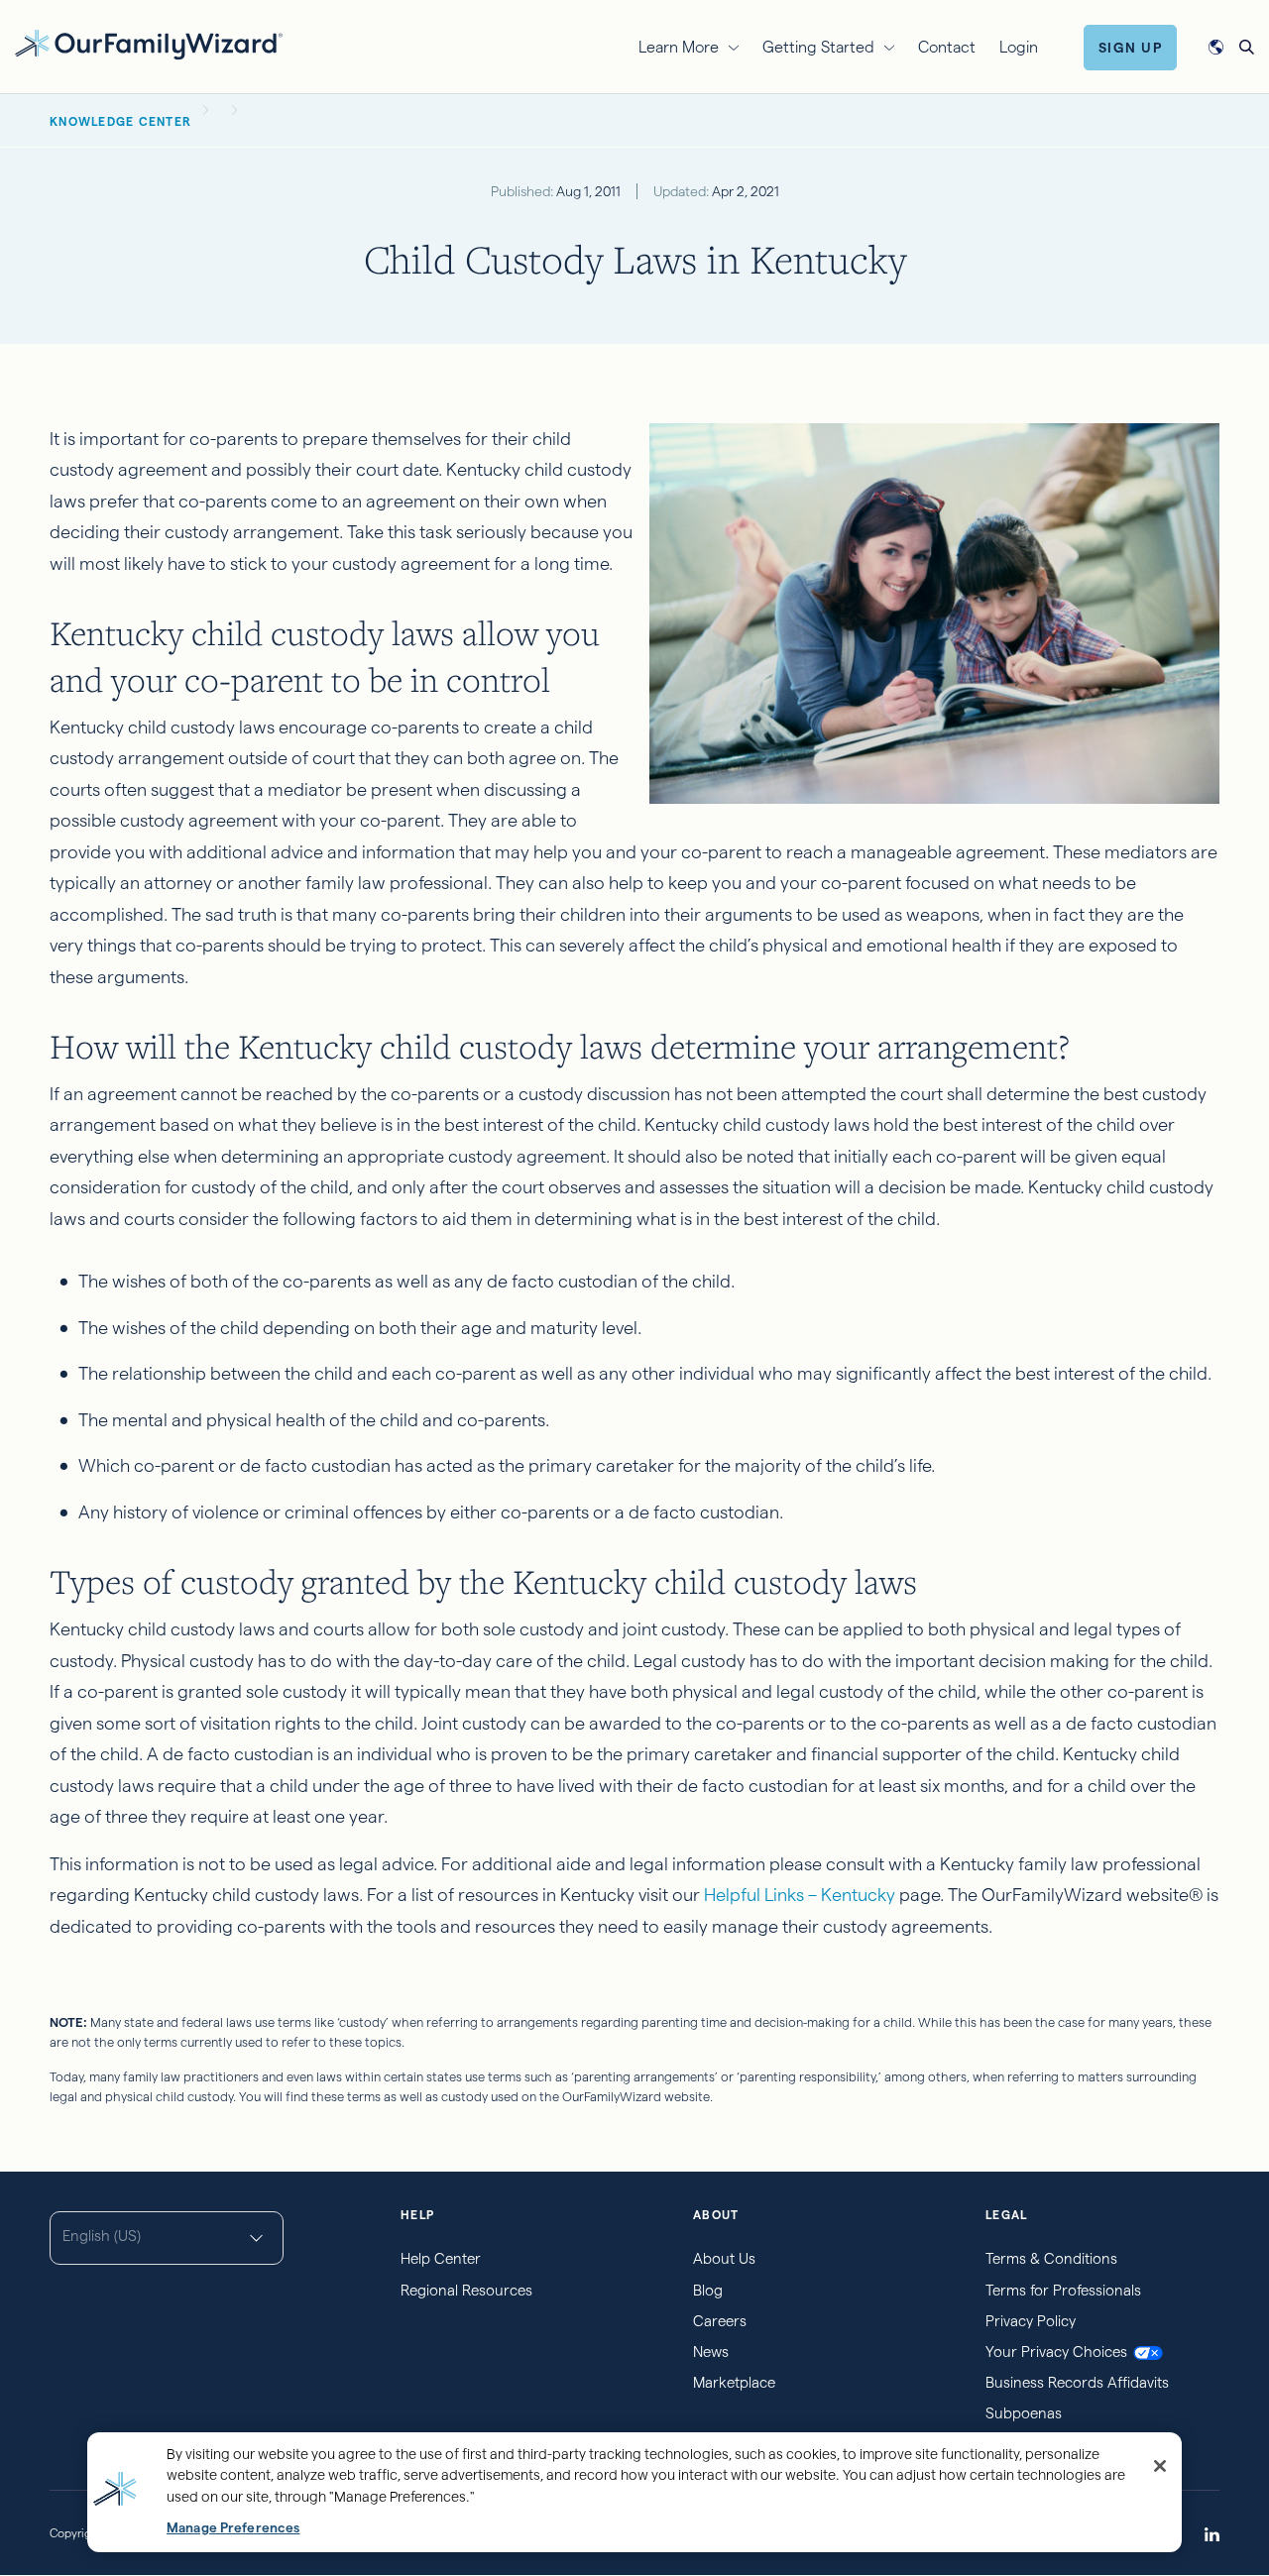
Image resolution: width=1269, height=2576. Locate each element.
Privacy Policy (1031, 2321)
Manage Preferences (233, 2528)
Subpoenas (1024, 2413)
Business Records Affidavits (1077, 2382)
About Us (724, 2258)
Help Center (441, 2258)
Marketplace (734, 2382)
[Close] (1160, 2466)
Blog (708, 2290)
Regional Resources (466, 2290)
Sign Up (1131, 48)
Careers (720, 2321)
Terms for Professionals (1063, 2290)
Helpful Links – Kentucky (800, 1895)
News (711, 2352)
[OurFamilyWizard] (149, 44)
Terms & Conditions (1051, 2258)
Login (1019, 47)
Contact (947, 47)
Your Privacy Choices (1056, 2352)
